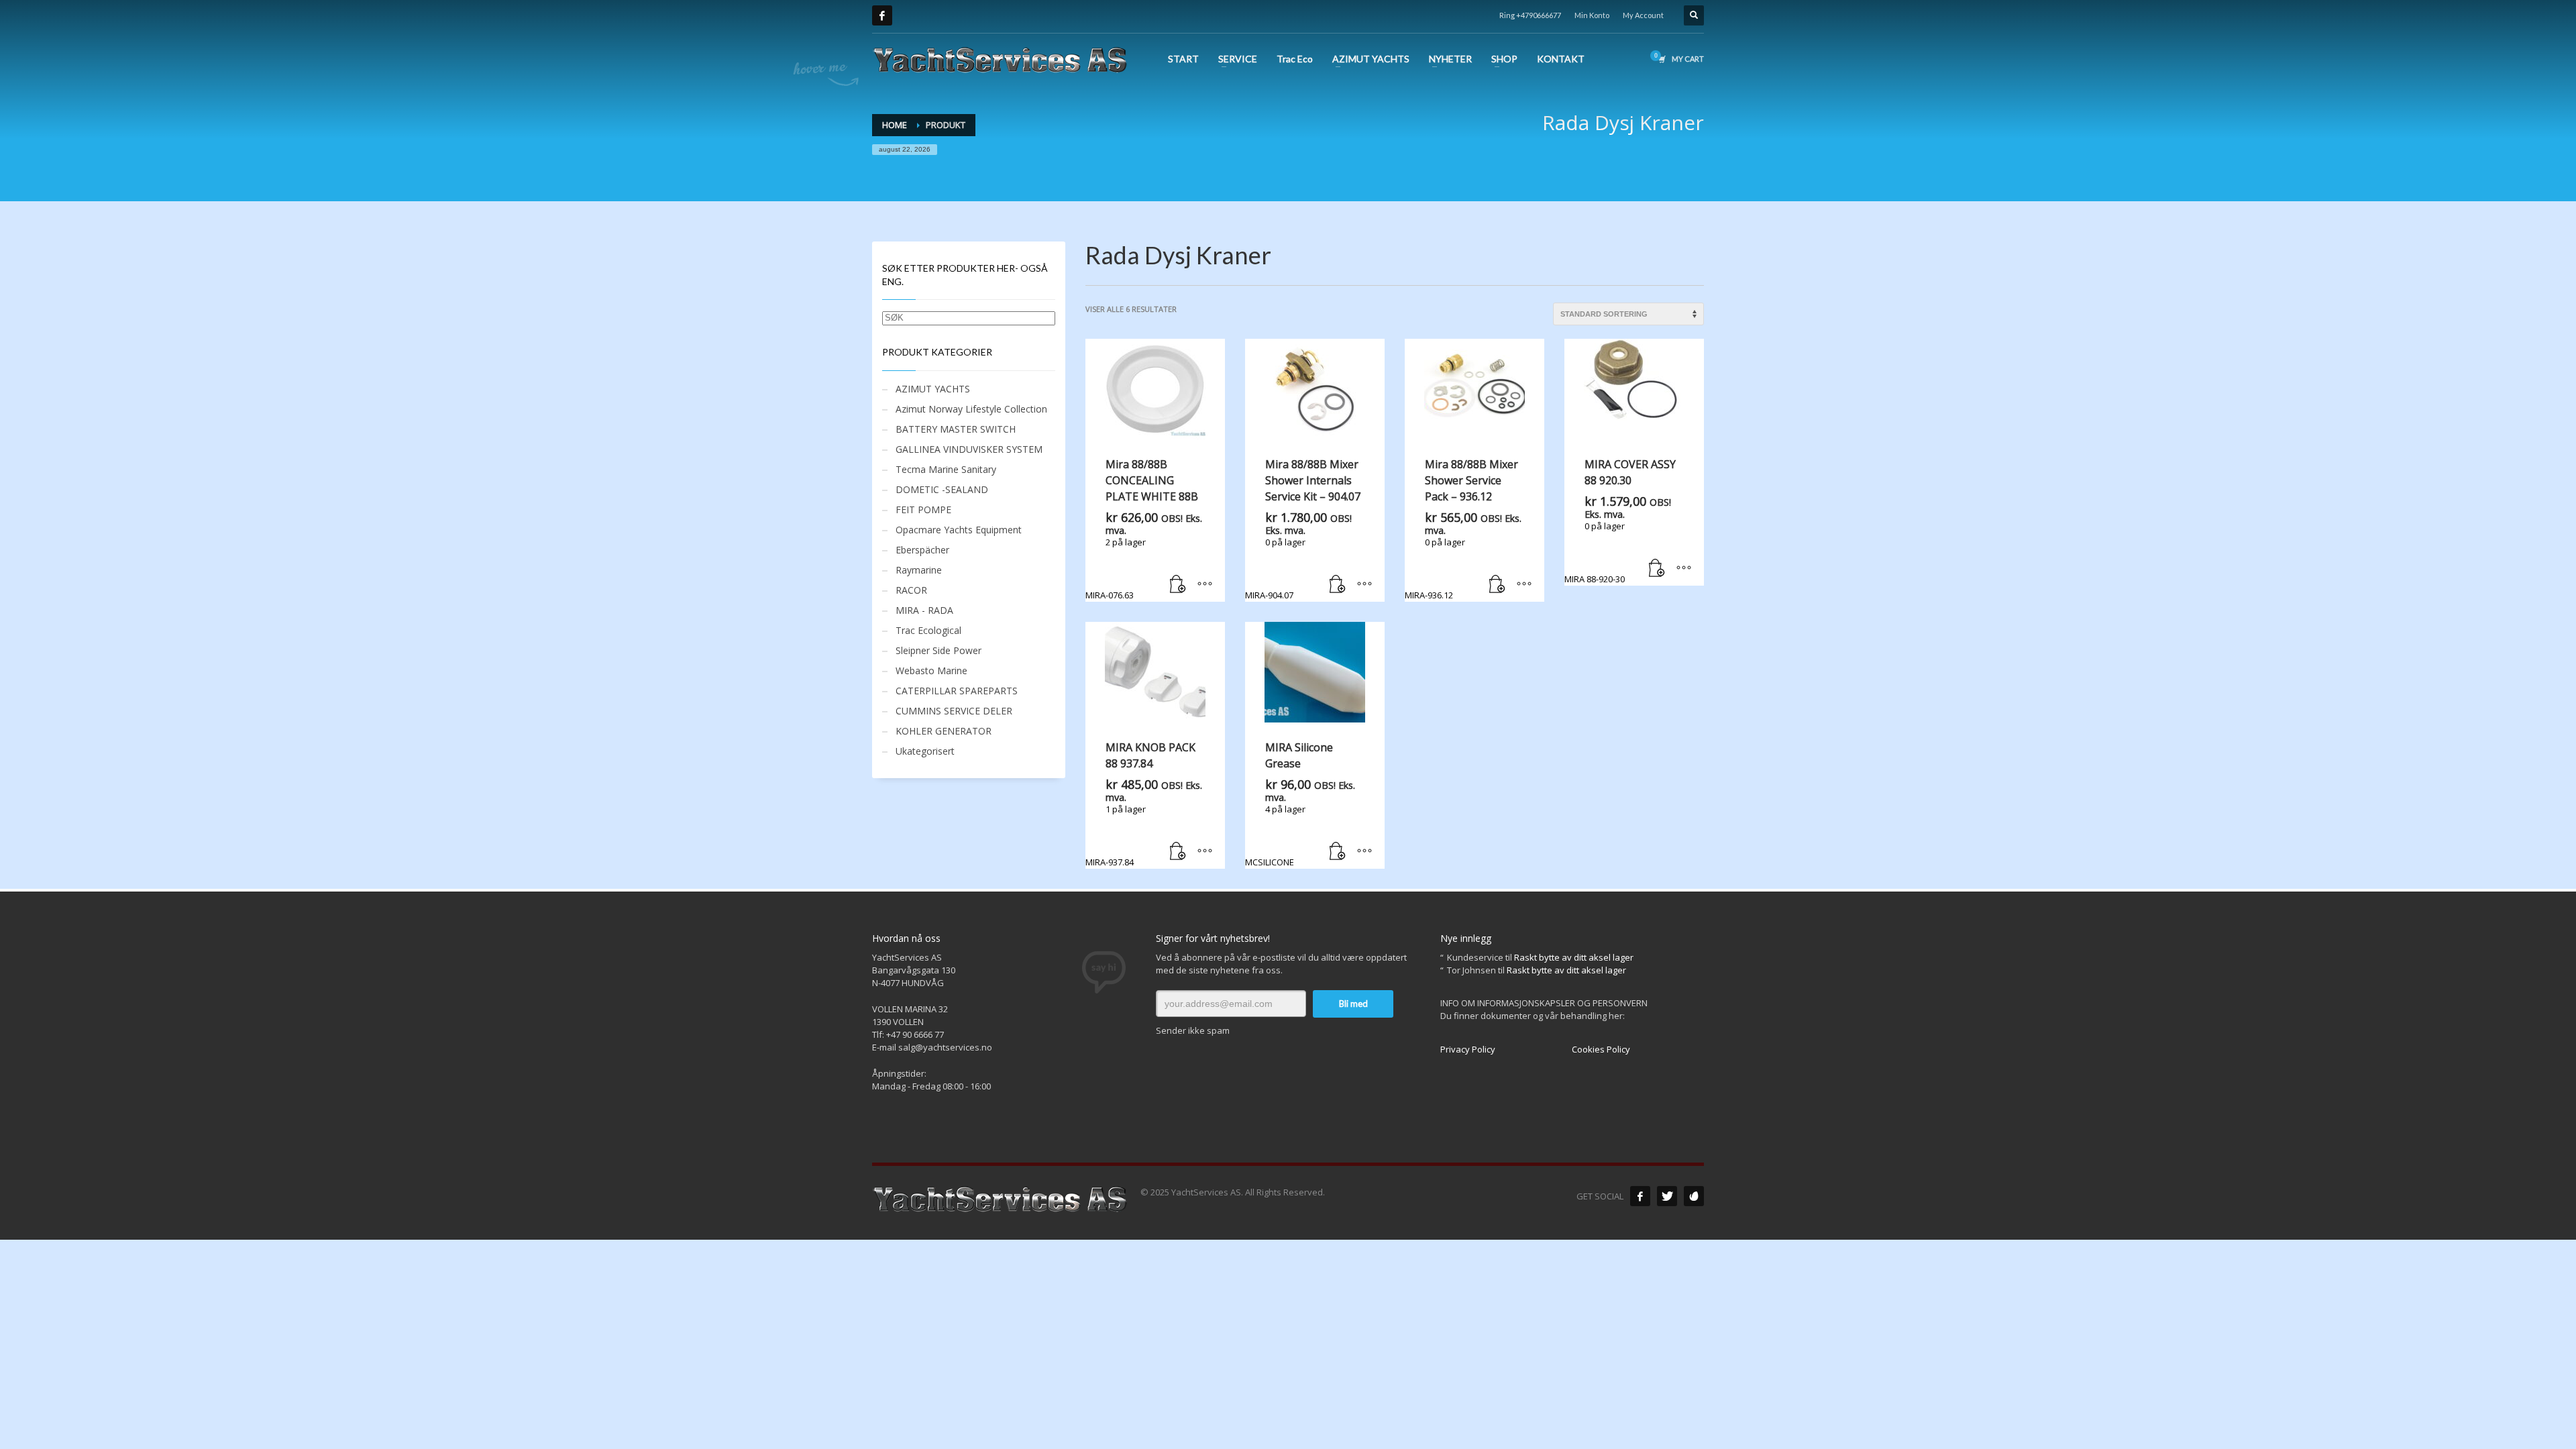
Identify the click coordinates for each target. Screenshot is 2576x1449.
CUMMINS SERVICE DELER (954, 711)
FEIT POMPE (923, 509)
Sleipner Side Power (938, 650)
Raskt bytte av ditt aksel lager (1574, 957)
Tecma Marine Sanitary (946, 469)
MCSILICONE (1300, 804)
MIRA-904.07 (1303, 529)
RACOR (911, 590)
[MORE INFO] (1205, 585)
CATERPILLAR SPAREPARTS (957, 691)
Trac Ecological (928, 630)
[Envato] (1694, 1196)
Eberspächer (922, 550)
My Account (1643, 15)
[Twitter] (1667, 1196)
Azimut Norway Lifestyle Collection (971, 409)
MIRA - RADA (924, 610)
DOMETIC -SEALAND (942, 489)
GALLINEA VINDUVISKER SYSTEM (969, 449)
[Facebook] (882, 15)
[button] (1178, 585)
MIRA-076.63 (1144, 529)
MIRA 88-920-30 (1620, 521)
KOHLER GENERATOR (944, 731)
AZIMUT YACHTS (933, 389)
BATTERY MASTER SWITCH (956, 429)
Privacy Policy (1468, 1049)
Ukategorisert (925, 751)
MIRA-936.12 (1463, 529)
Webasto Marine (931, 670)
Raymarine (919, 570)
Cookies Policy (1601, 1049)
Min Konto (1592, 15)
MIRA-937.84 (1144, 804)
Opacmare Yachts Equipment (959, 530)
